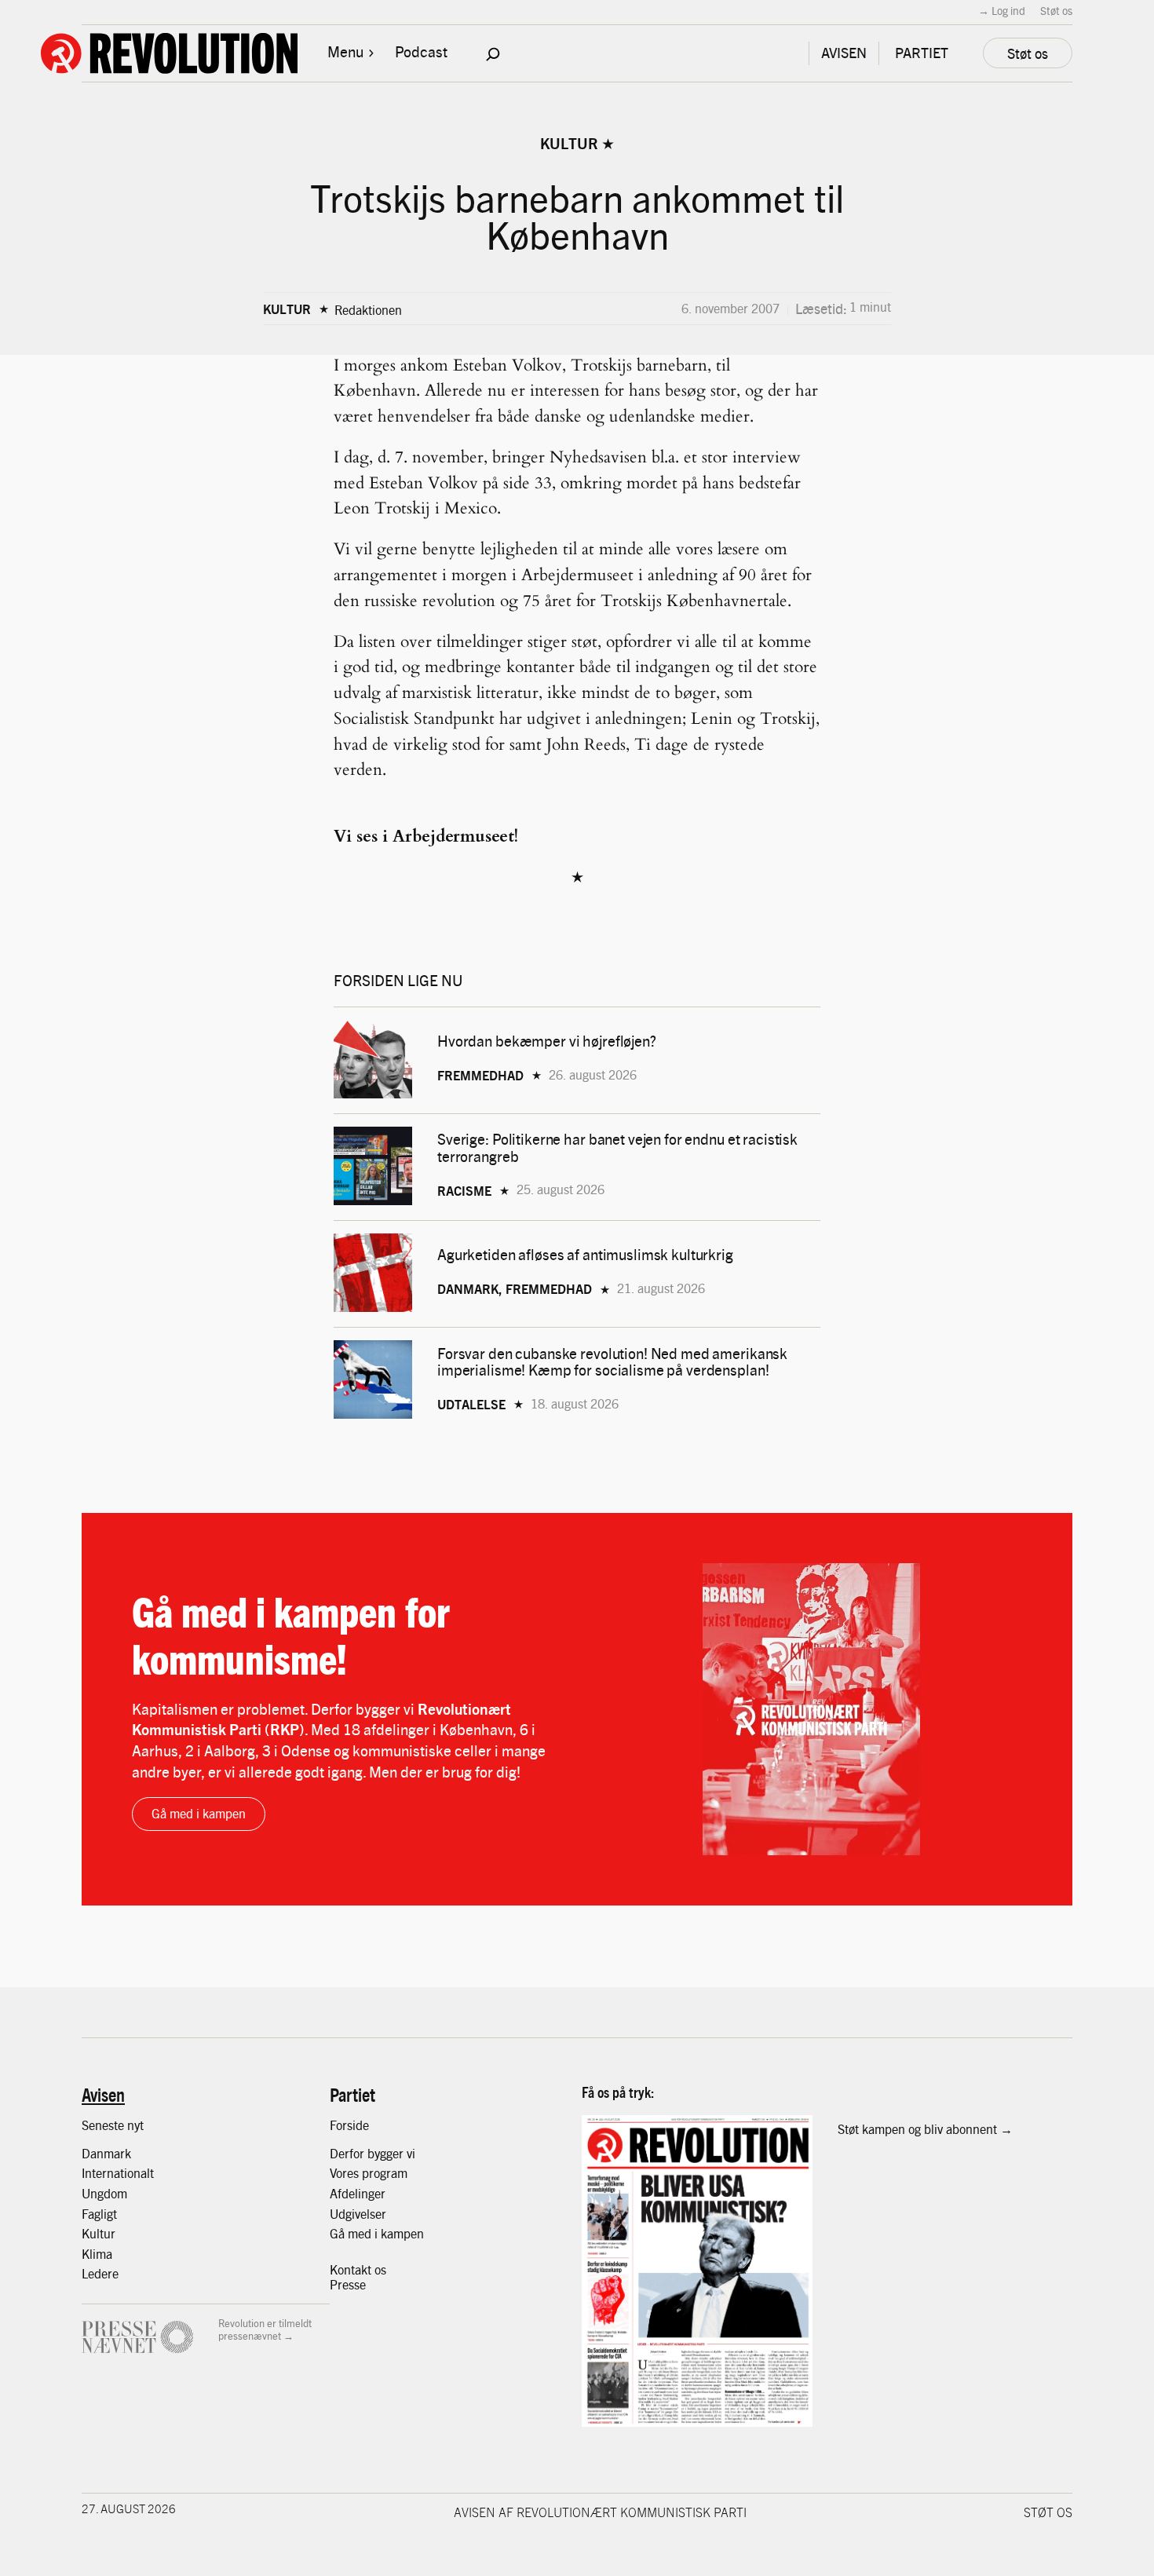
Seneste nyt (113, 2125)
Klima (97, 2254)
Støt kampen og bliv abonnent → (925, 2129)
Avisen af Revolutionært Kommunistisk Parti (600, 2512)
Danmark (106, 2153)
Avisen (103, 2094)
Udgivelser (358, 2214)
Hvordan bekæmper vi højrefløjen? (548, 1041)
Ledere (100, 2273)
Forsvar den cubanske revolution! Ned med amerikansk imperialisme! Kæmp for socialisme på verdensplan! (612, 1361)
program (385, 2173)
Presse (348, 2284)
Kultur (569, 143)
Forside (349, 2125)
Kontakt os (358, 2269)
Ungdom (104, 2193)
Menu (345, 51)
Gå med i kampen (199, 1813)
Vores (346, 2173)
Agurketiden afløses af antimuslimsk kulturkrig (587, 1254)
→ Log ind (1002, 10)
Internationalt (118, 2173)
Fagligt (99, 2214)
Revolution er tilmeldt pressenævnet (265, 2329)
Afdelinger (358, 2193)
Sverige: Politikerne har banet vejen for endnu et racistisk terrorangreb (617, 1147)
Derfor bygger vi (372, 2153)
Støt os (1056, 10)
